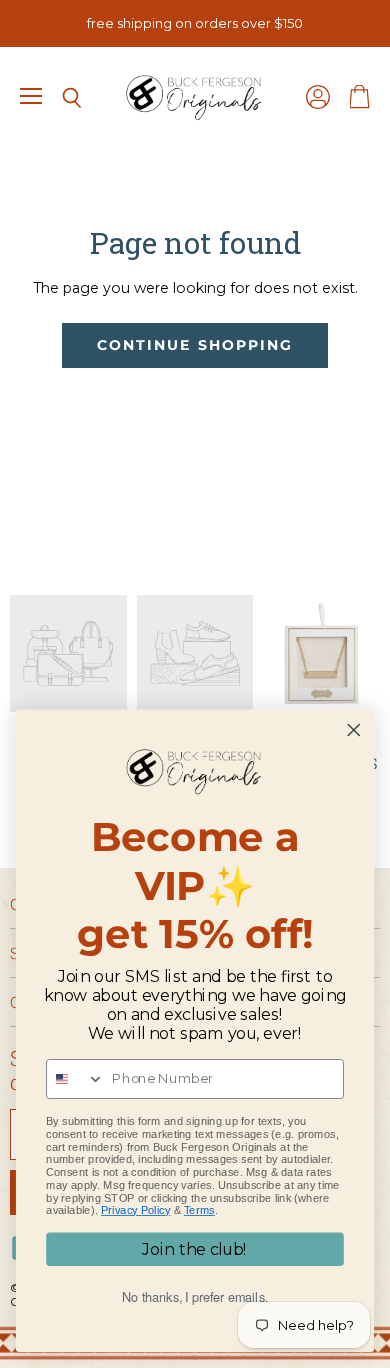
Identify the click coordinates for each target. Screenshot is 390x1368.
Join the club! (195, 1249)
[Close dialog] (354, 730)
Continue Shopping (194, 345)
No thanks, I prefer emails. (195, 1297)
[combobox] (75, 1079)
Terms (199, 1210)
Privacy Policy (135, 1210)
